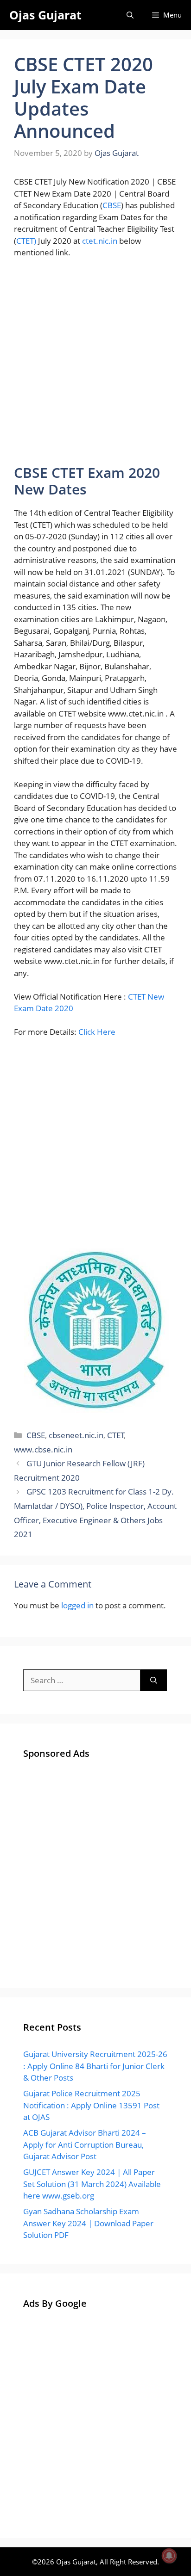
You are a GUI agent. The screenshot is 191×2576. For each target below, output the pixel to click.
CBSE (112, 205)
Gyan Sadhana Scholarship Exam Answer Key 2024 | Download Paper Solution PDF (88, 2223)
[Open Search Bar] (130, 15)
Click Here (97, 1032)
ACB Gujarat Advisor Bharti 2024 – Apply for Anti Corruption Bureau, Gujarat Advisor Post (85, 2144)
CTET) (26, 241)
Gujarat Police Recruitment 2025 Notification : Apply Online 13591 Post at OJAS (91, 2105)
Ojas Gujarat (45, 15)
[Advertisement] (95, 365)
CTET (116, 1435)
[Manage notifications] (169, 2556)
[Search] (154, 1680)
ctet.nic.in (100, 241)
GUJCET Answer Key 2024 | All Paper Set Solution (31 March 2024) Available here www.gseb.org (92, 2184)
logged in (77, 1605)
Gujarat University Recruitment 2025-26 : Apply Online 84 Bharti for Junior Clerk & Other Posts (95, 2066)
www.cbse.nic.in (43, 1449)
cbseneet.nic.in (76, 1435)
